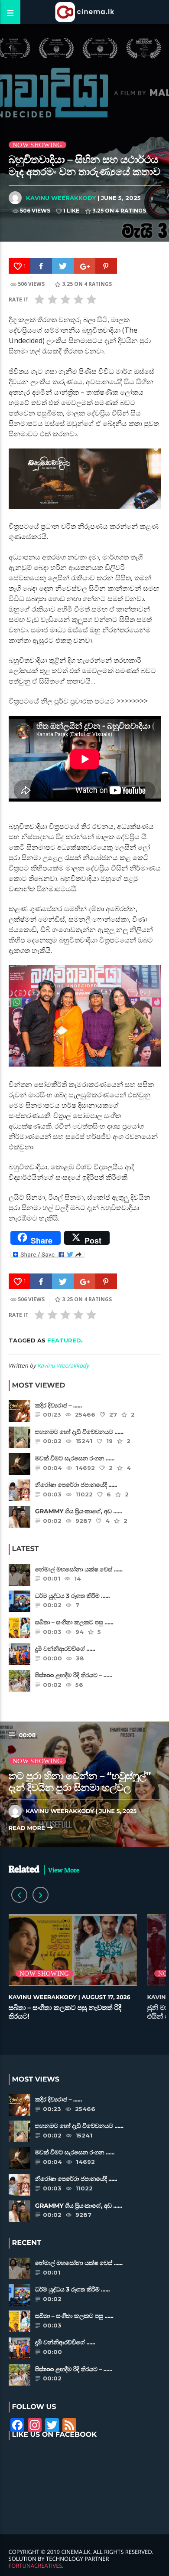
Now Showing (37, 145)
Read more (28, 1828)
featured (64, 1340)
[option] (73, 1972)
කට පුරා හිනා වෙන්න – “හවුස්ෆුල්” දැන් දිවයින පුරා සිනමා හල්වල (80, 1782)
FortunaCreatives (36, 2566)
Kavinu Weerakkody (61, 198)
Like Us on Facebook (55, 2435)
